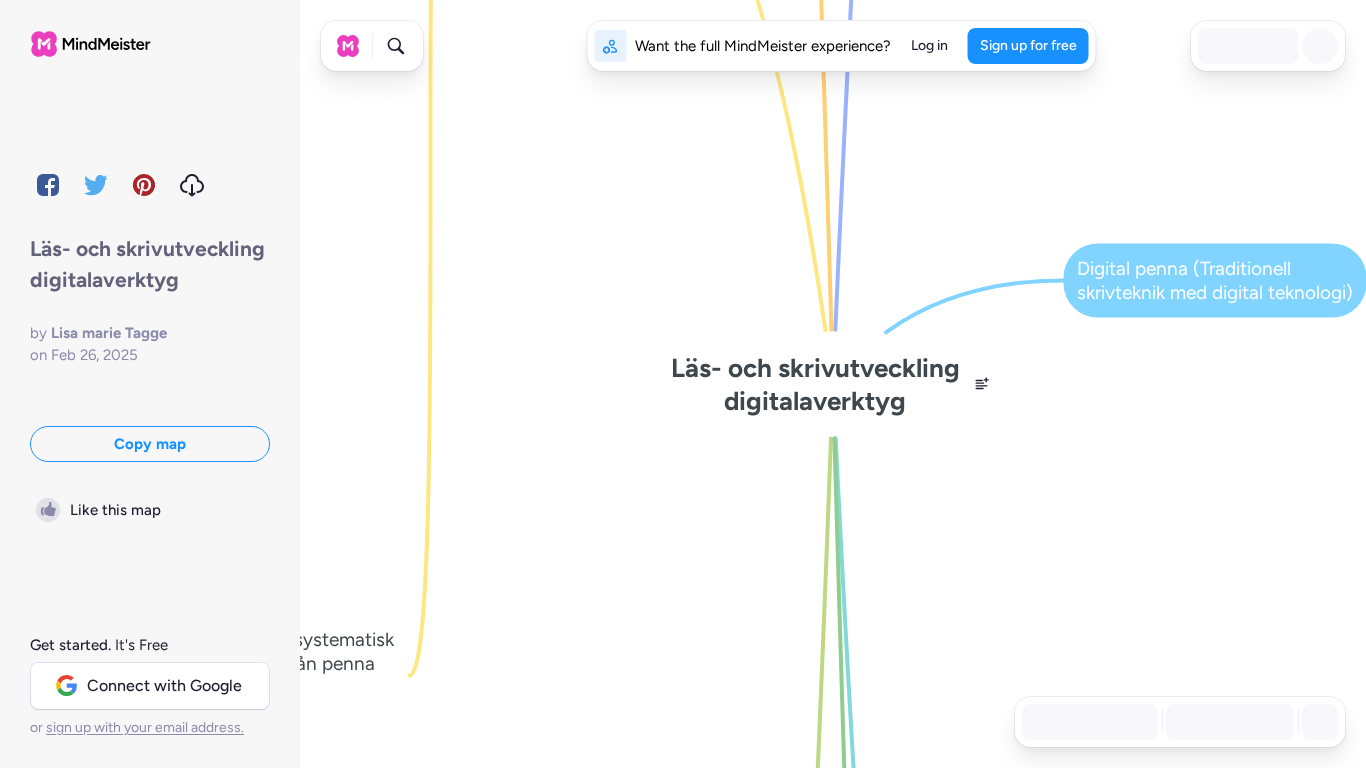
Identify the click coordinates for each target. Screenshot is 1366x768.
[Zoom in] (1270, 722)
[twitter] (96, 185)
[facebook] (48, 185)
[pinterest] (144, 185)
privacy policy (389, 728)
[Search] (396, 46)
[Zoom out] (1182, 722)
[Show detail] (1318, 722)
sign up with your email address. (145, 727)
